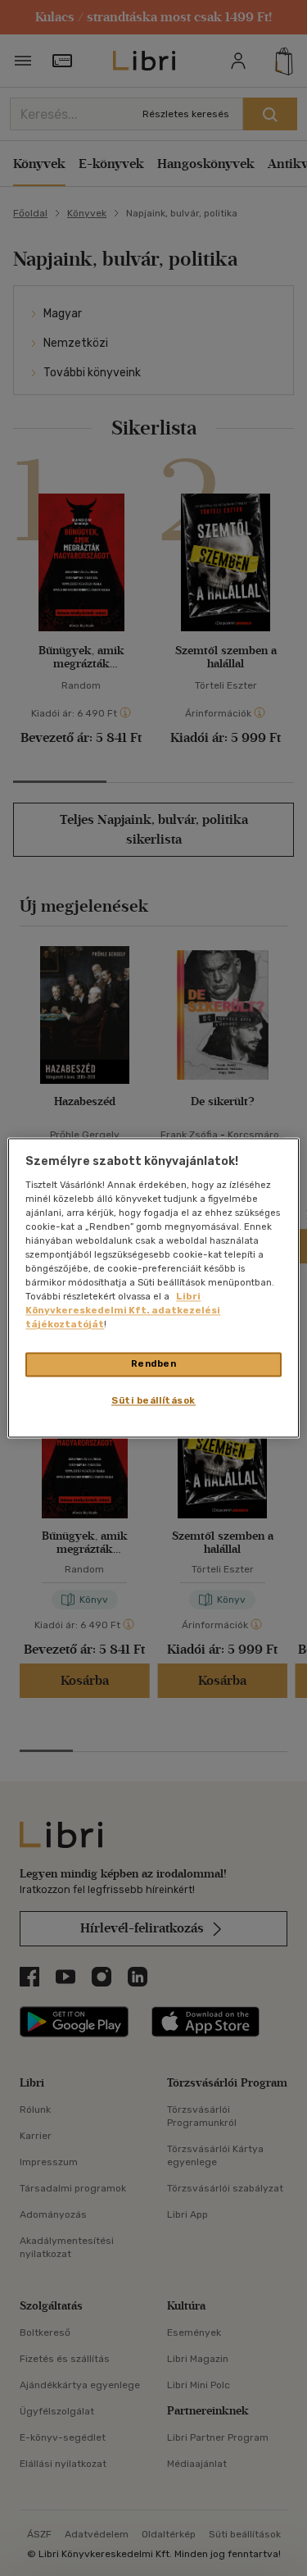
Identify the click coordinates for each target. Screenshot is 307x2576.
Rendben (154, 1364)
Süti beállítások (153, 1401)
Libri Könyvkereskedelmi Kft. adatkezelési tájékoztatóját (123, 1311)
